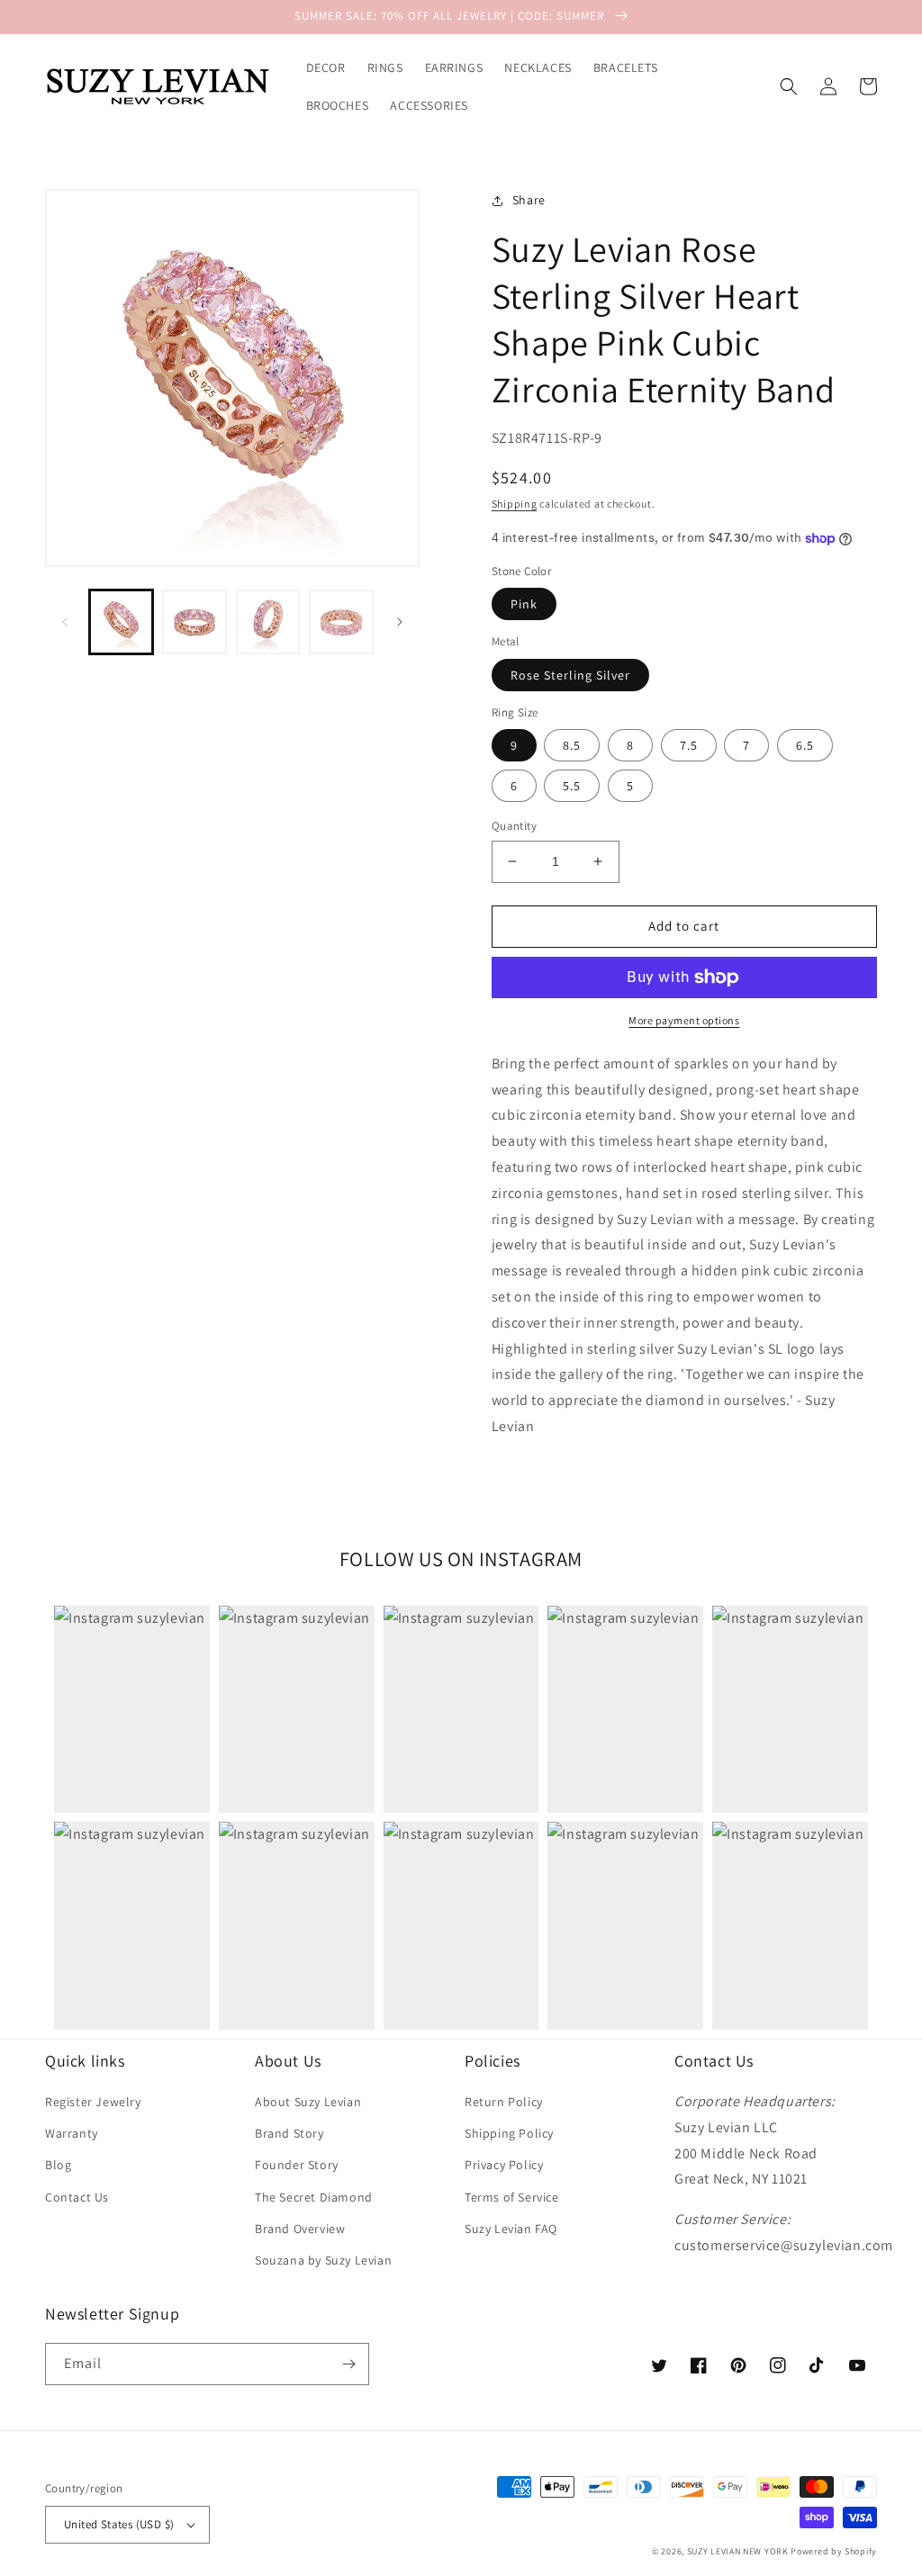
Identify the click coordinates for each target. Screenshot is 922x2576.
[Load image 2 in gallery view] (194, 621)
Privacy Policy (504, 2165)
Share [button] (529, 200)
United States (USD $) (119, 2524)
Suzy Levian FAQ (511, 2229)
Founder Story (297, 2165)
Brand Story (289, 2133)
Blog (58, 2165)
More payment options (684, 1020)
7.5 (689, 745)
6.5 (805, 745)
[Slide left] (65, 622)
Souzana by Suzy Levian (323, 2260)
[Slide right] (400, 622)
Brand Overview (300, 2229)
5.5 (572, 786)
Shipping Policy (509, 2133)
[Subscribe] (348, 2364)
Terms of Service (512, 2197)
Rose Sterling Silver (570, 675)
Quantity (514, 826)
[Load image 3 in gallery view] (268, 621)
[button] (789, 86)
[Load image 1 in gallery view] (121, 621)
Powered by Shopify (834, 2551)
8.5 (572, 745)
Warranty (72, 2133)
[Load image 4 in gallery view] (341, 621)
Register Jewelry (93, 2102)
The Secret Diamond (314, 2197)
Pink (524, 604)
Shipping (515, 504)
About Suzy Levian (308, 2102)
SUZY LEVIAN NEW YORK (738, 2551)
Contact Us (77, 2197)
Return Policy (504, 2102)
